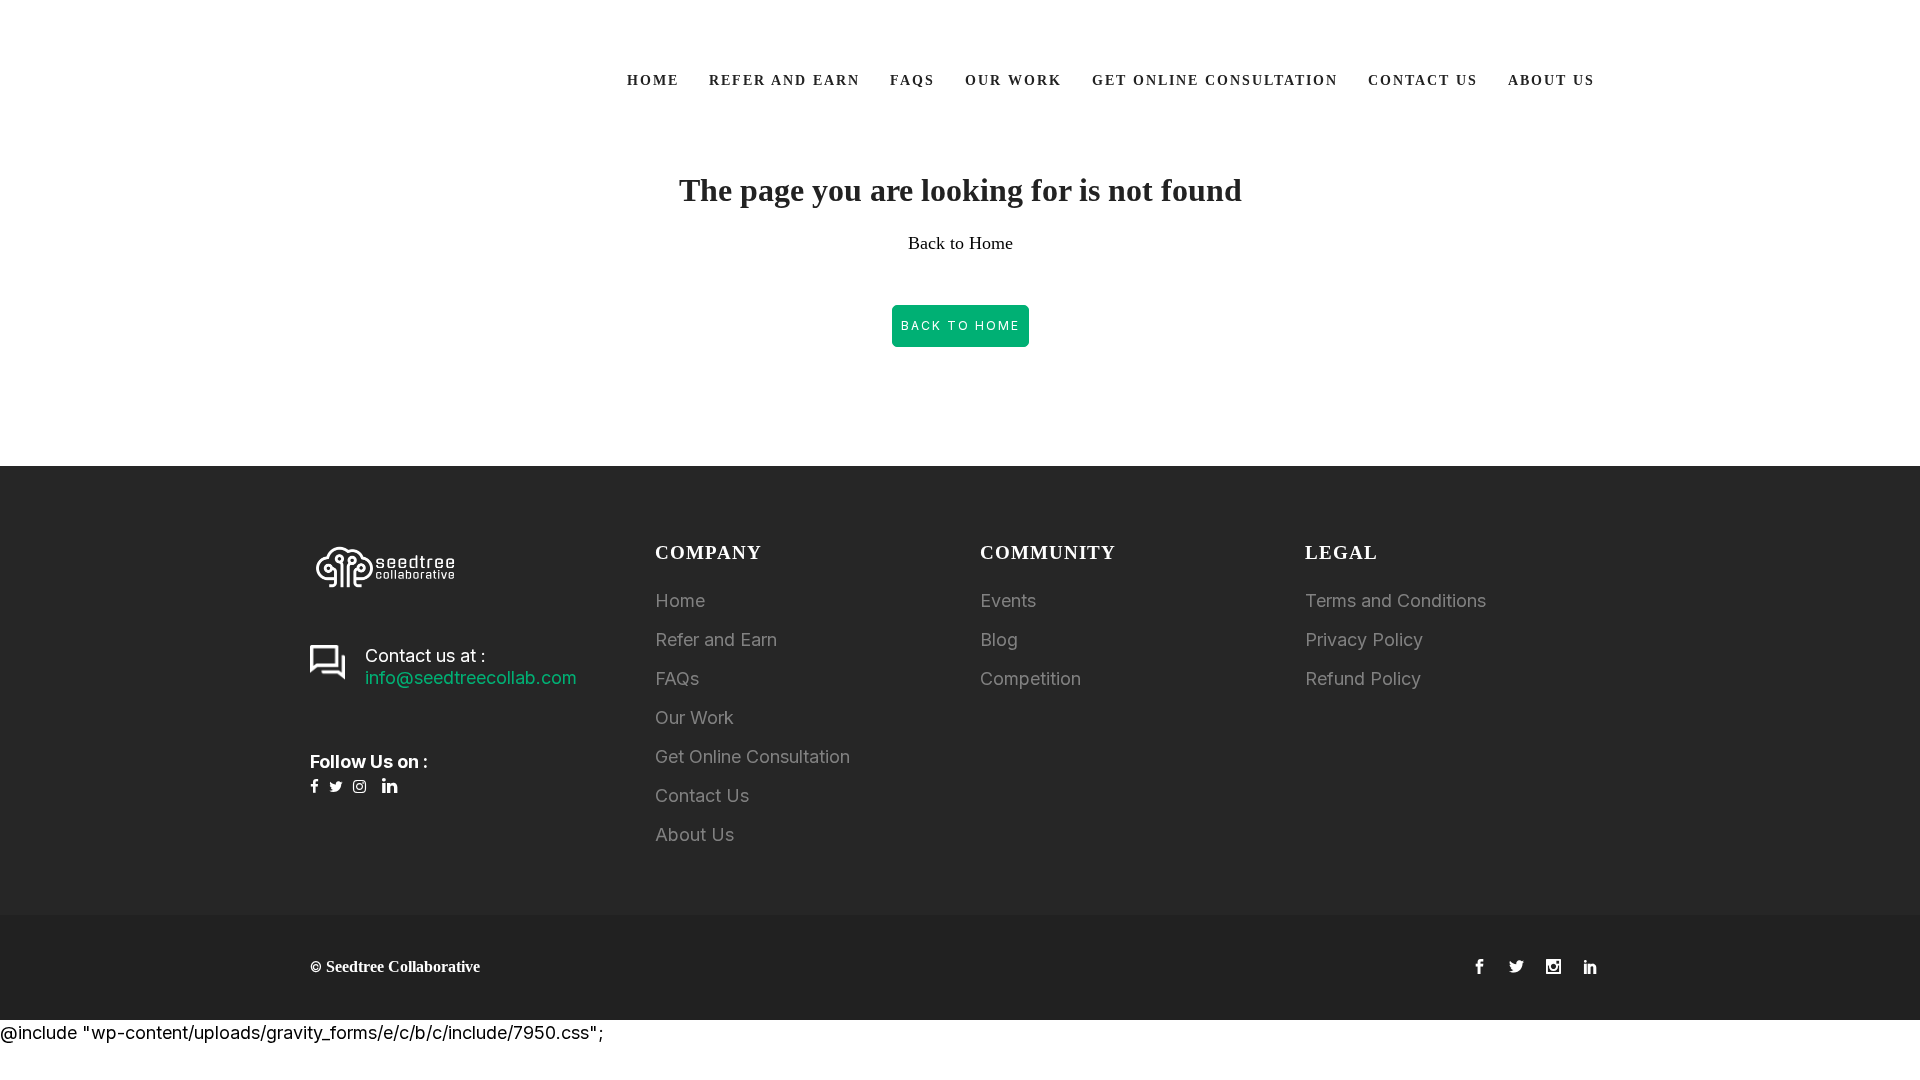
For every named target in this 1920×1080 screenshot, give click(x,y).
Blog (999, 639)
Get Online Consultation (752, 756)
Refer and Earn (716, 639)
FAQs (677, 678)
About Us (694, 834)
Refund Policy (1363, 678)
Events (1008, 600)
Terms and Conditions (1395, 600)
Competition (1030, 678)
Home (680, 600)
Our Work (694, 717)
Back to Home (960, 325)
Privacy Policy (1364, 639)
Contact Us (702, 795)
